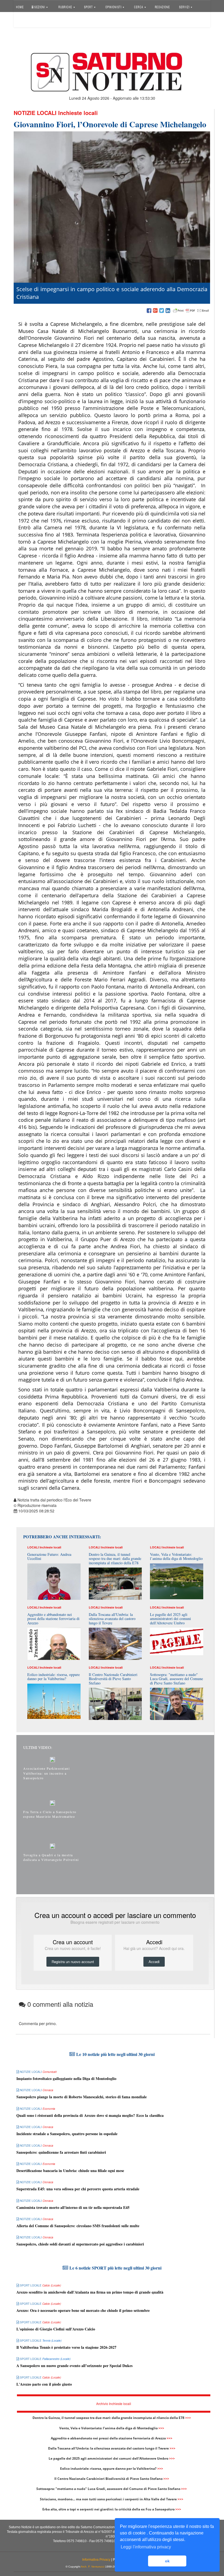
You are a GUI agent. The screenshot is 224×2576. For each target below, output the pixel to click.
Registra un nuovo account (73, 1962)
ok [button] (167, 2561)
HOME (20, 7)
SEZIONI (40, 7)
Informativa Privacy (96, 2560)
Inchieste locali (78, 113)
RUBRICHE (66, 7)
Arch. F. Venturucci (93, 2567)
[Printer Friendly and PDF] (191, 311)
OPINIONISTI (114, 7)
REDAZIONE (162, 7)
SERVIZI (185, 7)
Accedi (25, 20)
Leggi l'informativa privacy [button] (146, 2547)
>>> (188, 2418)
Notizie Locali (35, 113)
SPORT (89, 7)
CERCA (139, 7)
